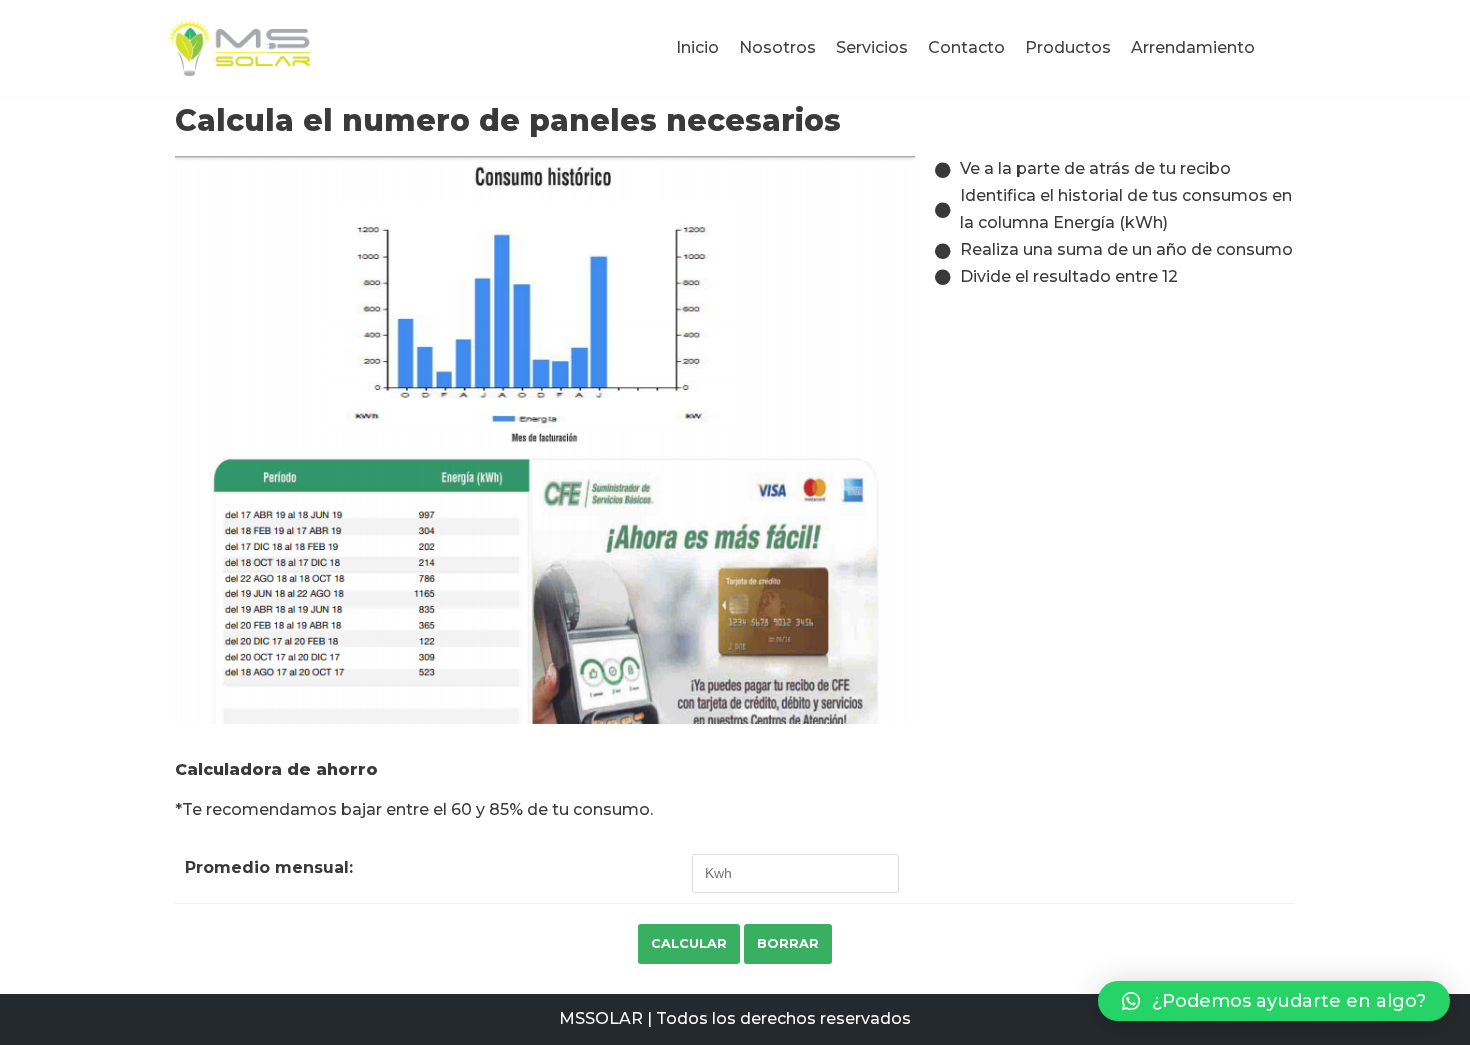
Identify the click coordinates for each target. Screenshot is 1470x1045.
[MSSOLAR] (240, 48)
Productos (1068, 47)
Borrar (788, 943)
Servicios (872, 47)
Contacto (966, 47)
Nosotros (777, 47)
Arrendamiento (1193, 47)
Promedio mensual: (269, 867)
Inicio (697, 47)
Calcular (689, 943)
